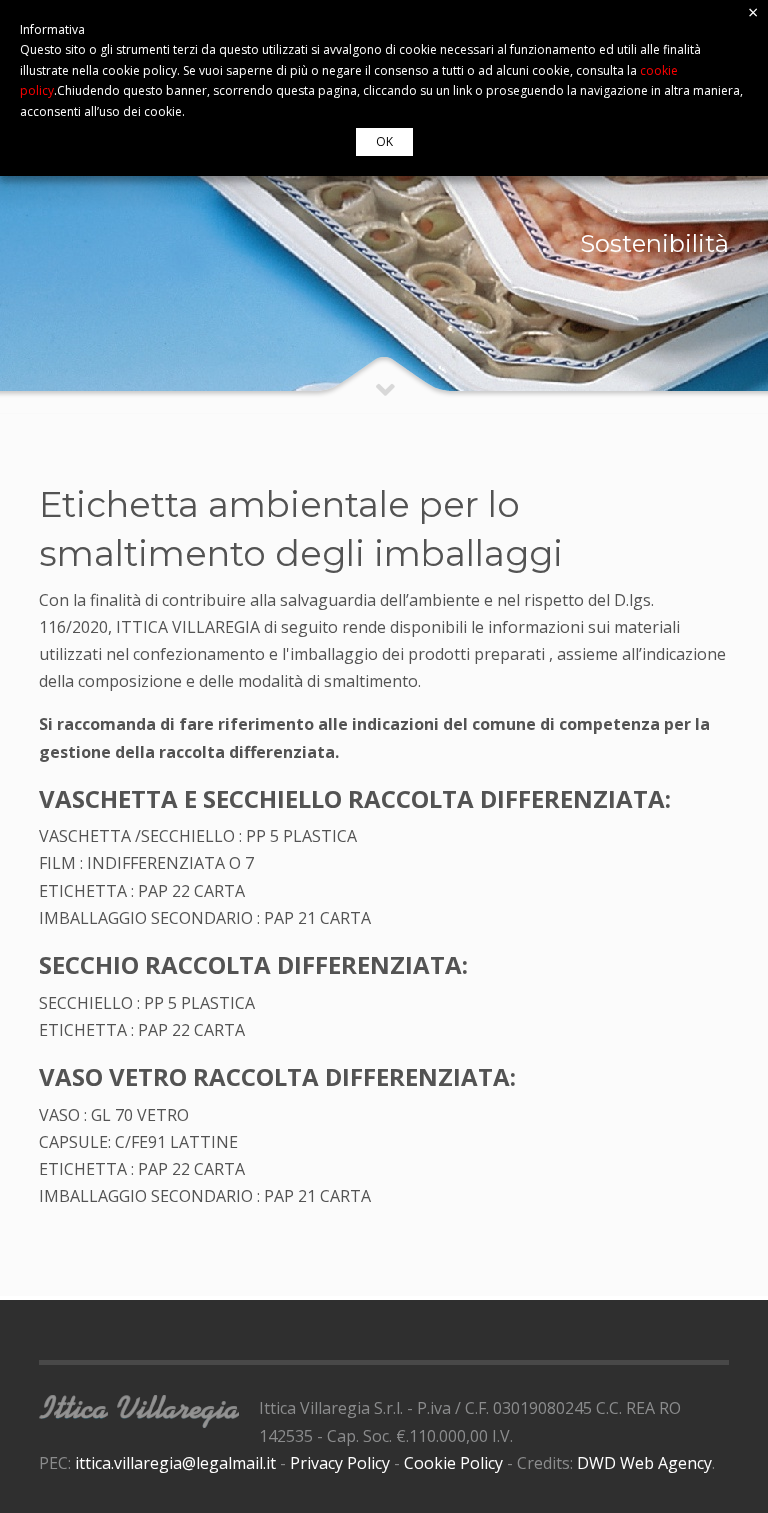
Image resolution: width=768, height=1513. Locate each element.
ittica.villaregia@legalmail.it (175, 1463)
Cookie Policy (453, 1463)
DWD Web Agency (644, 1463)
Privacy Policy (340, 1463)
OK (384, 141)
